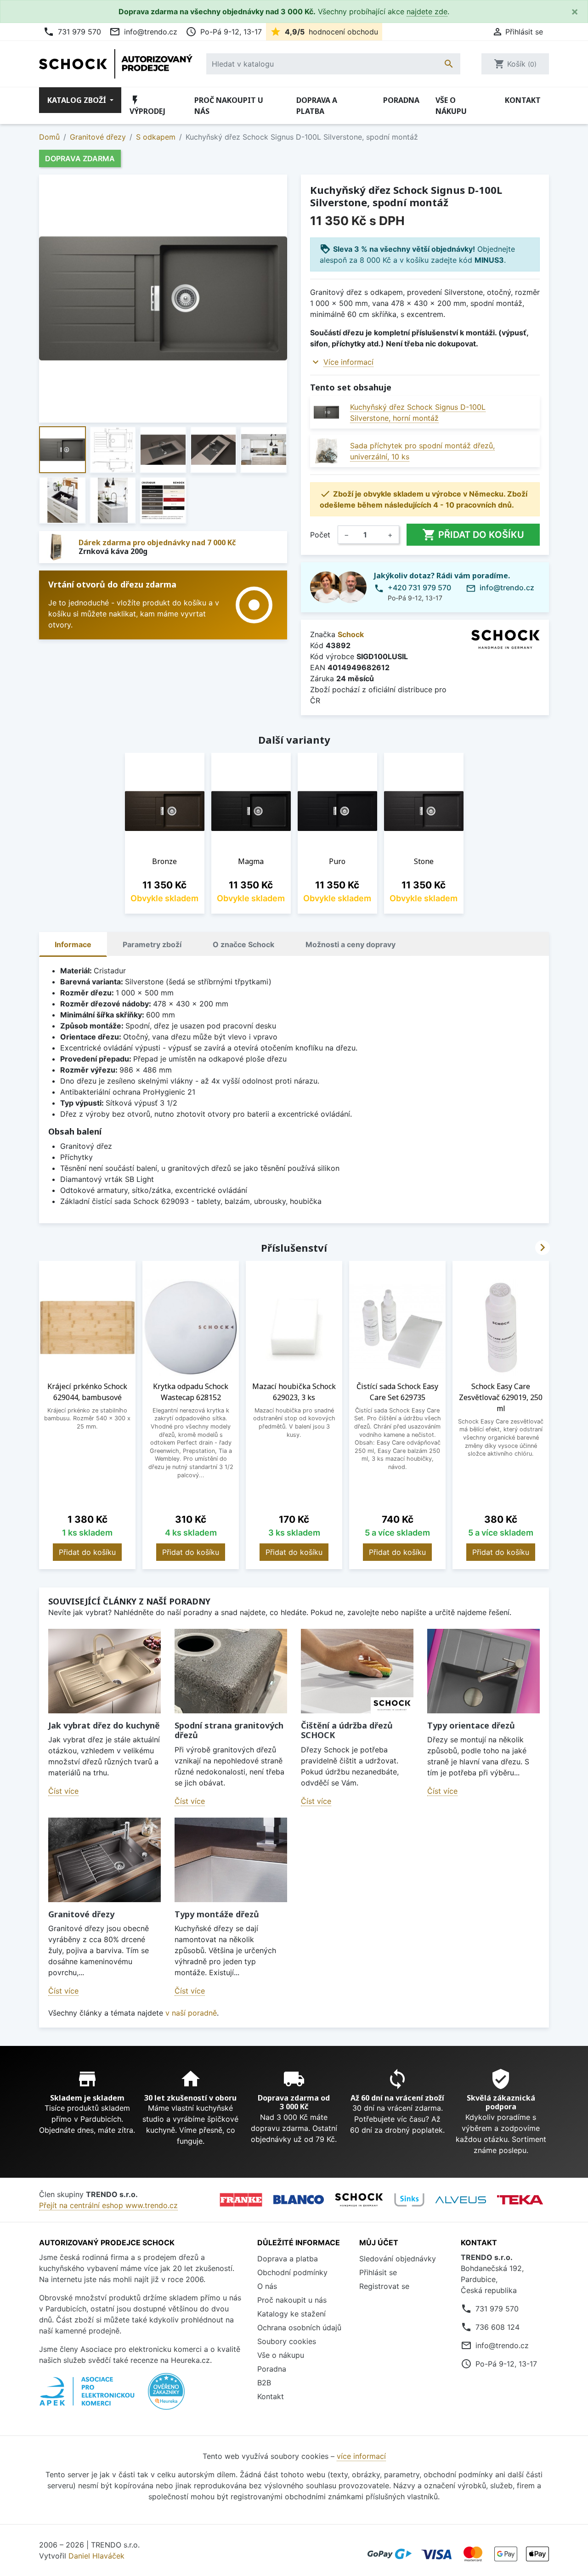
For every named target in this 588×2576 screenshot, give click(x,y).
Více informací (348, 362)
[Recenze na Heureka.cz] (166, 2396)
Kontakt (523, 100)
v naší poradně (191, 2013)
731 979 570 (72, 32)
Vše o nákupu (451, 106)
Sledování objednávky (398, 2259)
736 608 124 (498, 2327)
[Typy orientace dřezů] (483, 1671)
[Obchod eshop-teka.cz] (520, 2200)
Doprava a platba (317, 106)
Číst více (63, 1791)
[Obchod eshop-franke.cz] (241, 2200)
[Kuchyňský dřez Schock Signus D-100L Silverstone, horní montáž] (326, 412)
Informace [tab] (73, 944)
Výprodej (147, 105)
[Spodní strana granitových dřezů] (231, 1671)
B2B (264, 2383)
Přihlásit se (378, 2272)
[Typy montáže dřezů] (231, 1860)
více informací (361, 2456)
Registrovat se (384, 2286)
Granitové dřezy (81, 1914)
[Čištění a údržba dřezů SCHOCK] (357, 1671)
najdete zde (427, 11)
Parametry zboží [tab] (152, 944)
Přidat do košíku (473, 535)
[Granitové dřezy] (105, 1860)
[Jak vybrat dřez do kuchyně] (105, 1671)
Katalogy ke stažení (291, 2314)
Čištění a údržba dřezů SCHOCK (347, 1730)
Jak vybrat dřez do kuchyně (104, 1725)
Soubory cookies (287, 2341)
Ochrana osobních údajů (299, 2327)
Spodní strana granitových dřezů (229, 1730)
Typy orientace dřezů (471, 1725)
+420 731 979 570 (419, 588)
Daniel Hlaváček (96, 2556)
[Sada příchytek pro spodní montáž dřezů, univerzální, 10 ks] (326, 451)
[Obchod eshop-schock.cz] (359, 2200)
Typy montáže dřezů (217, 1914)
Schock (351, 634)
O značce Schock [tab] (243, 944)
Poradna (401, 100)
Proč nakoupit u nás (229, 106)
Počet (320, 535)
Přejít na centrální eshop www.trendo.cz (108, 2205)
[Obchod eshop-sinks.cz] (409, 2200)
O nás (267, 2286)
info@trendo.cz (143, 32)
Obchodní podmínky (292, 2272)
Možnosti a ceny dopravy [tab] (351, 944)
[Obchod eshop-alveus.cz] (461, 2200)
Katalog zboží (78, 100)
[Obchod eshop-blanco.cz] (299, 2200)
